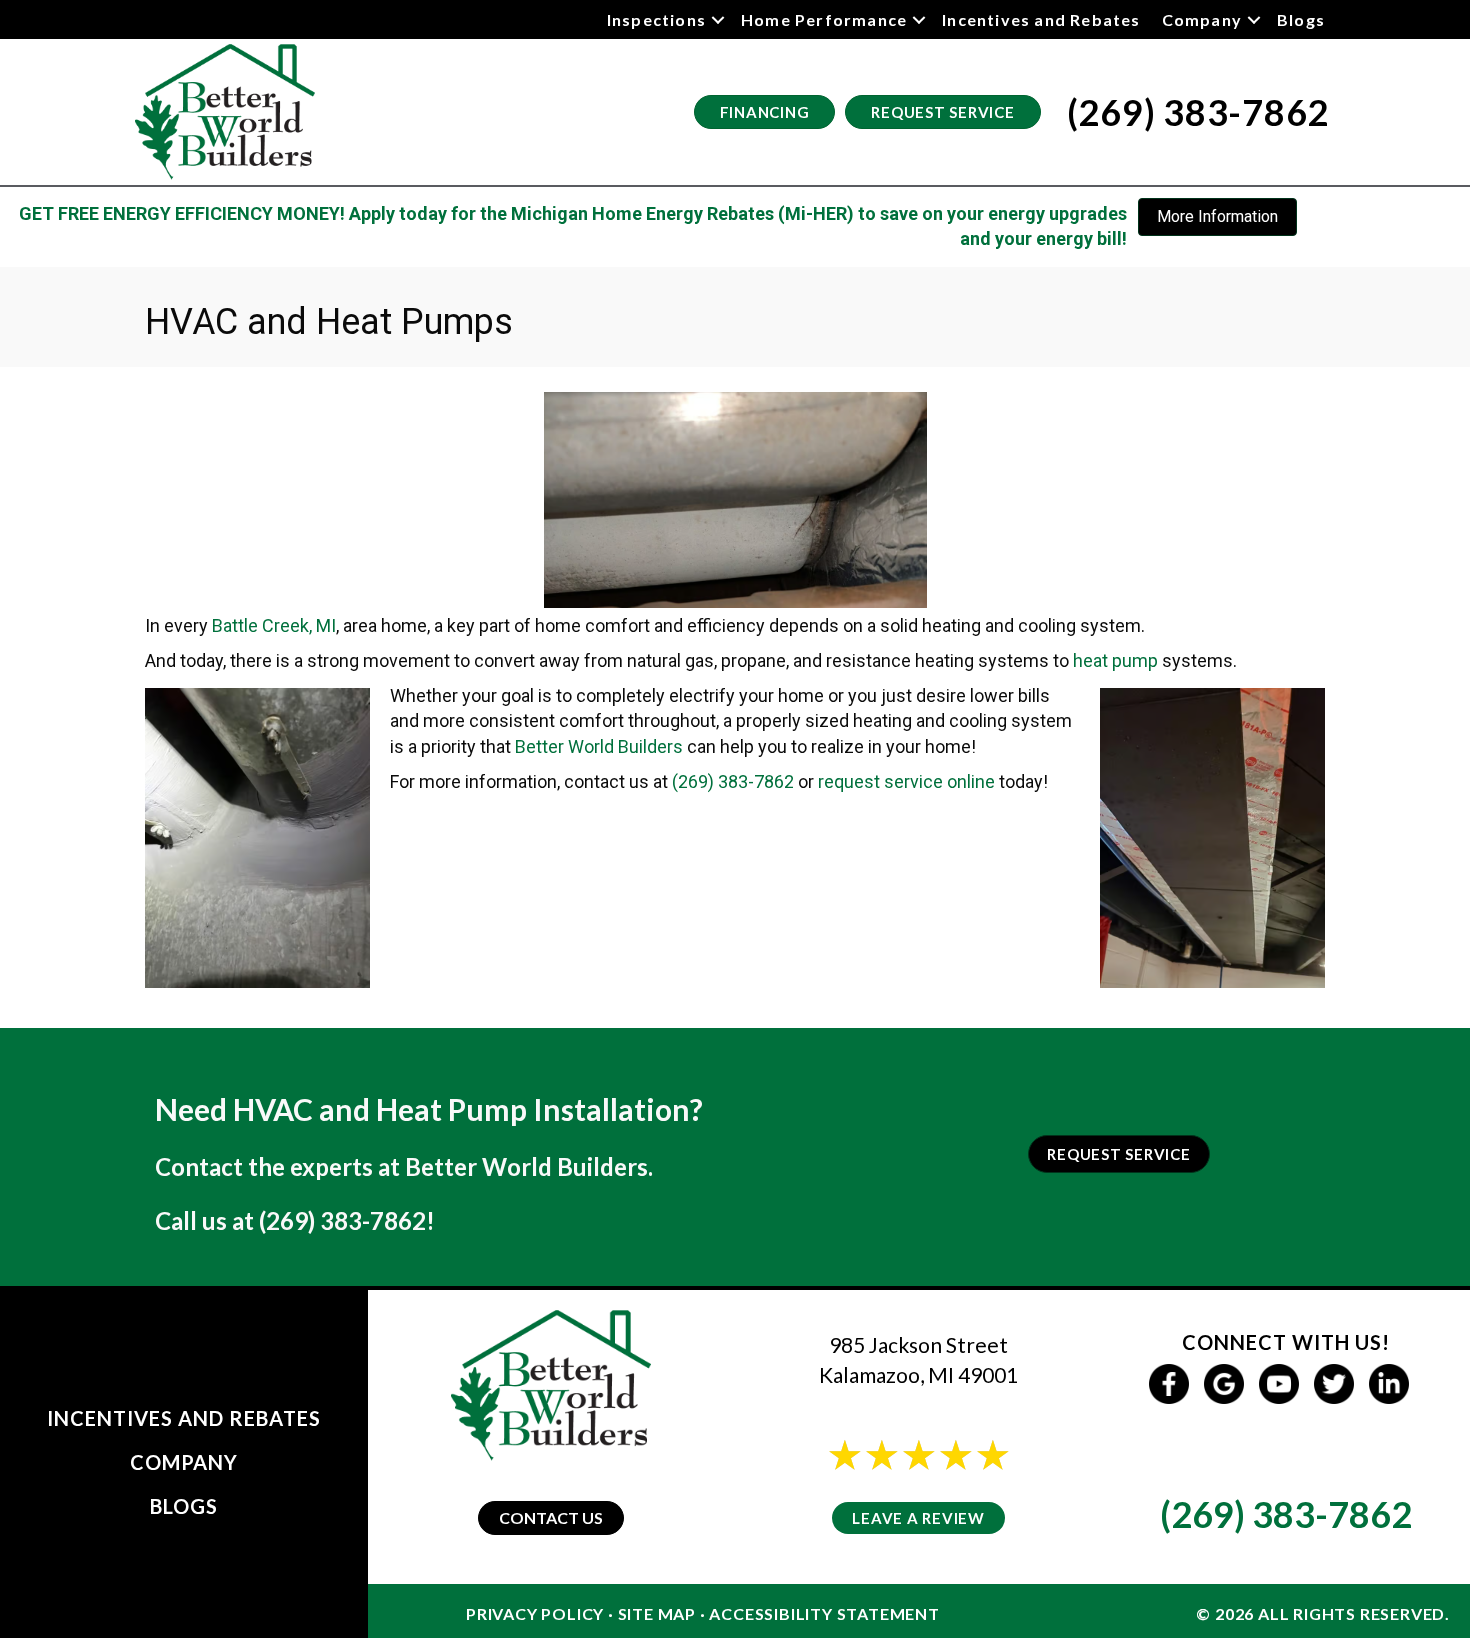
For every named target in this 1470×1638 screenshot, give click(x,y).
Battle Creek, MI (274, 625)
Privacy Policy (535, 1613)
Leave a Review (918, 1518)
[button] (718, 19)
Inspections (656, 19)
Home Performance (824, 19)
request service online (906, 781)
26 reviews (937, 1481)
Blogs (1301, 19)
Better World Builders (599, 746)
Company (1202, 19)
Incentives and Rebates (1041, 19)
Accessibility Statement (824, 1613)
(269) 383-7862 (733, 781)
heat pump (1115, 660)
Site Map (657, 1613)
